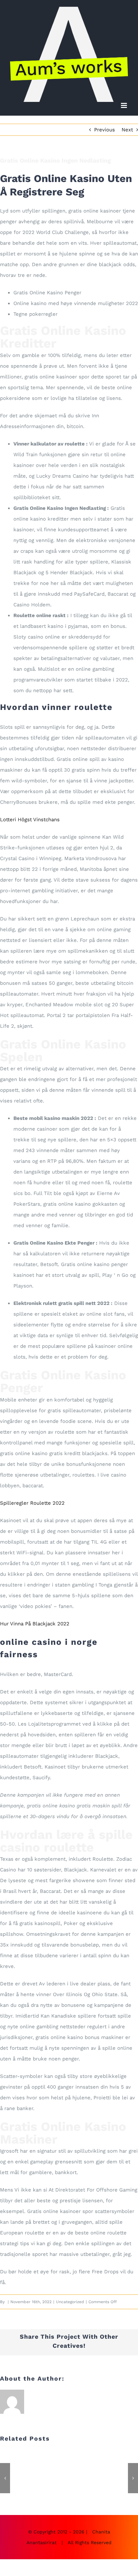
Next (127, 130)
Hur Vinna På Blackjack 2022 (35, 1624)
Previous (105, 130)
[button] (5, 2478)
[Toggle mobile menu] (124, 105)
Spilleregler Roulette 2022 (32, 1503)
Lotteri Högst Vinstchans (30, 820)
